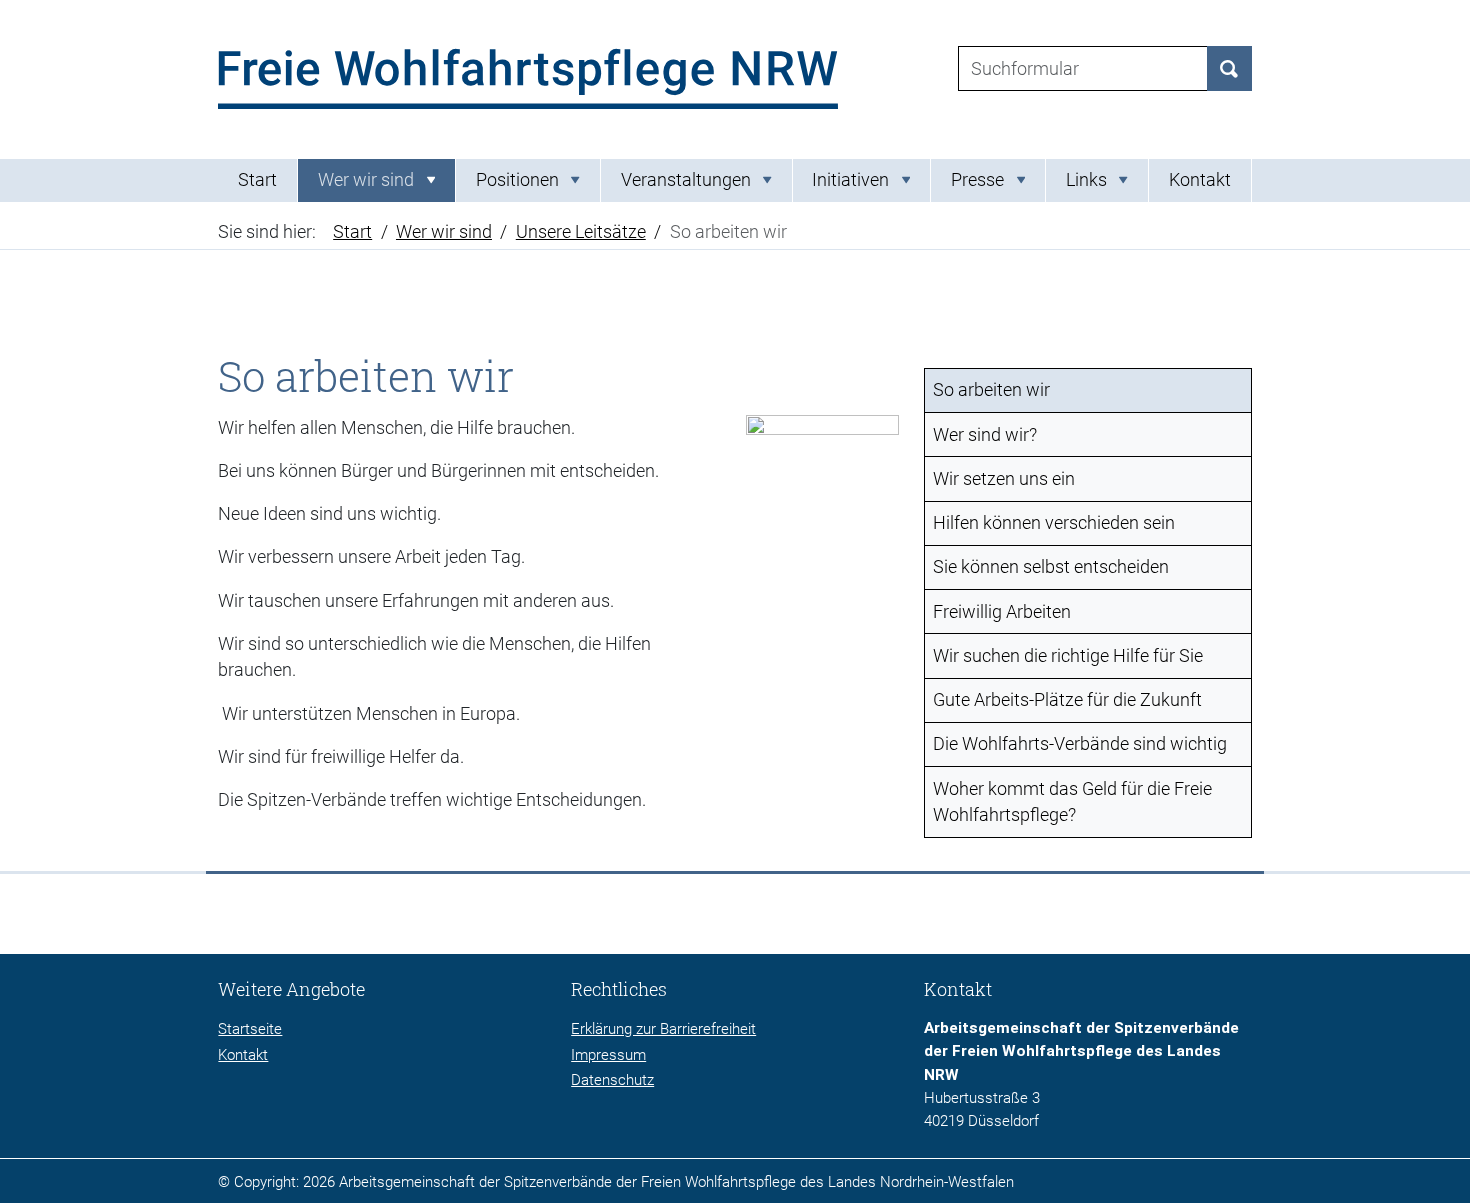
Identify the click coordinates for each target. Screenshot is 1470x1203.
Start (257, 180)
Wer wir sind (444, 232)
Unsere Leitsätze (581, 232)
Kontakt (1200, 180)
